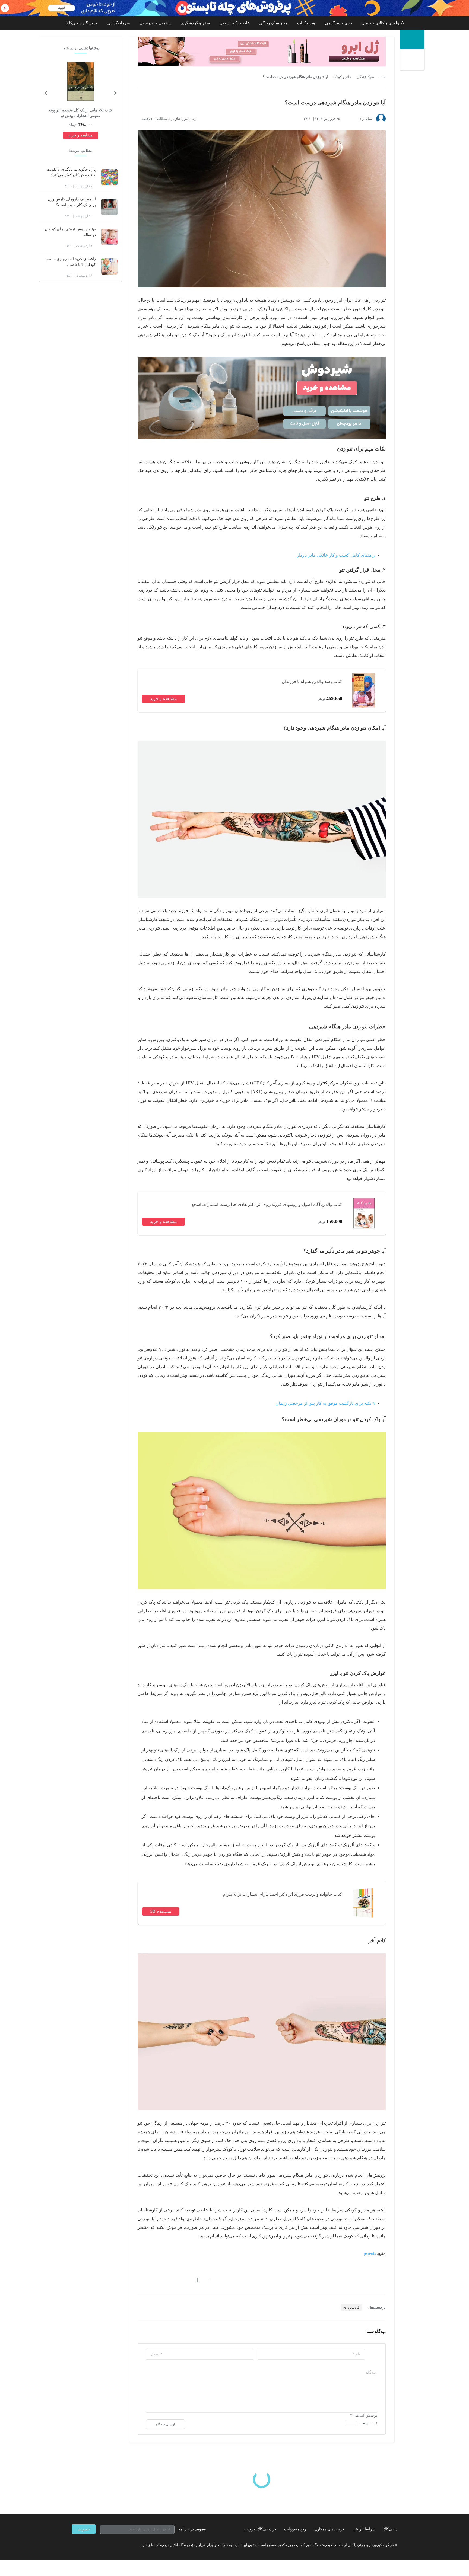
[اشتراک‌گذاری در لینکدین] (179, 2280)
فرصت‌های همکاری (329, 2529)
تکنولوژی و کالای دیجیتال (383, 23)
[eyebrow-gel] (262, 52)
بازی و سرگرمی (338, 23)
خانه (383, 77)
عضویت (84, 2529)
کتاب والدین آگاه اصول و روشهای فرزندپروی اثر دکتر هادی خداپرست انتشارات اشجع (267, 1204)
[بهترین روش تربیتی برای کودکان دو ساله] (109, 237)
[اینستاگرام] (84, 2545)
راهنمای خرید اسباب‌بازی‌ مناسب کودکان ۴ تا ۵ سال (70, 262)
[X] (93, 2545)
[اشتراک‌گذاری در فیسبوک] (169, 2280)
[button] (207, 2280)
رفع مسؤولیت (295, 2529)
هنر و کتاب (306, 23)
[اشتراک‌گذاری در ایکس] (159, 2280)
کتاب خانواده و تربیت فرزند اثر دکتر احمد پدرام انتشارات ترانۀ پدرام (283, 1894)
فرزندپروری (351, 2307)
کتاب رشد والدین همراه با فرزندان (312, 681)
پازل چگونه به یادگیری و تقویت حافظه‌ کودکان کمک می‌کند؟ (71, 172)
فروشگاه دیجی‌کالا (82, 23)
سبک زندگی (365, 77)
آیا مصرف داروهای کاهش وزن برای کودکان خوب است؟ (72, 202)
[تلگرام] (74, 2545)
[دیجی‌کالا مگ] (412, 39)
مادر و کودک (342, 77)
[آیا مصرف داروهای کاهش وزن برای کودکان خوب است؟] (109, 207)
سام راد (366, 119)
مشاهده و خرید (164, 699)
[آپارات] (103, 2545)
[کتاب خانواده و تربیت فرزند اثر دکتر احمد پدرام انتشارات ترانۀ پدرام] (364, 1903)
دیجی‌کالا (391, 2529)
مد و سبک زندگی (273, 23)
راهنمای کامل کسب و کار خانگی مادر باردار (336, 555)
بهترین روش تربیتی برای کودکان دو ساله (70, 232)
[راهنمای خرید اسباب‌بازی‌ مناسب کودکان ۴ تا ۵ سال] (109, 267)
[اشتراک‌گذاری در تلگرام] (140, 2280)
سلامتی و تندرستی (156, 23)
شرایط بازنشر (364, 2529)
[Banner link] (234, 8)
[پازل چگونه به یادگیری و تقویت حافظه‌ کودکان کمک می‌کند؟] (109, 177)
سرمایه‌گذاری (119, 23)
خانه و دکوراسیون (235, 23)
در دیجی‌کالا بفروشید (260, 2529)
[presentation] (115, 92)
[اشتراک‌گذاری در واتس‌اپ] (150, 2280)
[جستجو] (413, 60)
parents (370, 2253)
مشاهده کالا (161, 1911)
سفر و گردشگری (196, 23)
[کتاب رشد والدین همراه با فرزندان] (364, 690)
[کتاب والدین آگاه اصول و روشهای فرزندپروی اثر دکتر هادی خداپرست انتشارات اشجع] (364, 1213)
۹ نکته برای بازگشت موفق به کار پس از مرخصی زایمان (325, 1403)
